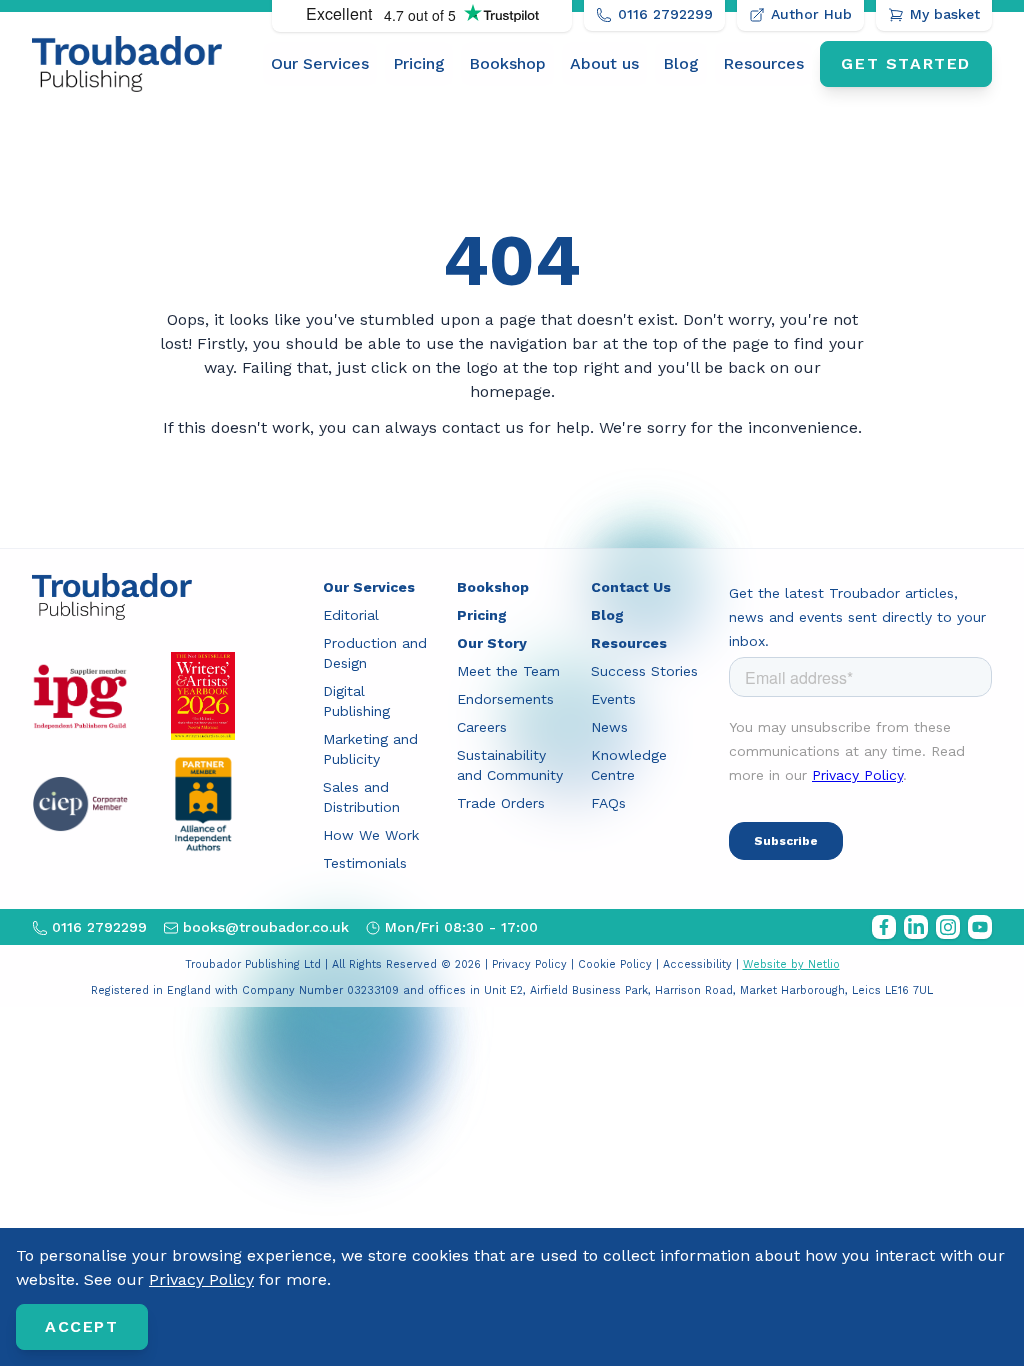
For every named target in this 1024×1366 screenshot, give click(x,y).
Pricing (419, 63)
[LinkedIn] (916, 927)
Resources (763, 63)
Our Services (320, 63)
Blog (681, 63)
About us (604, 63)
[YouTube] (980, 927)
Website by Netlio (791, 964)
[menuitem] (320, 64)
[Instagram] (948, 927)
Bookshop (507, 63)
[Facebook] (884, 927)
